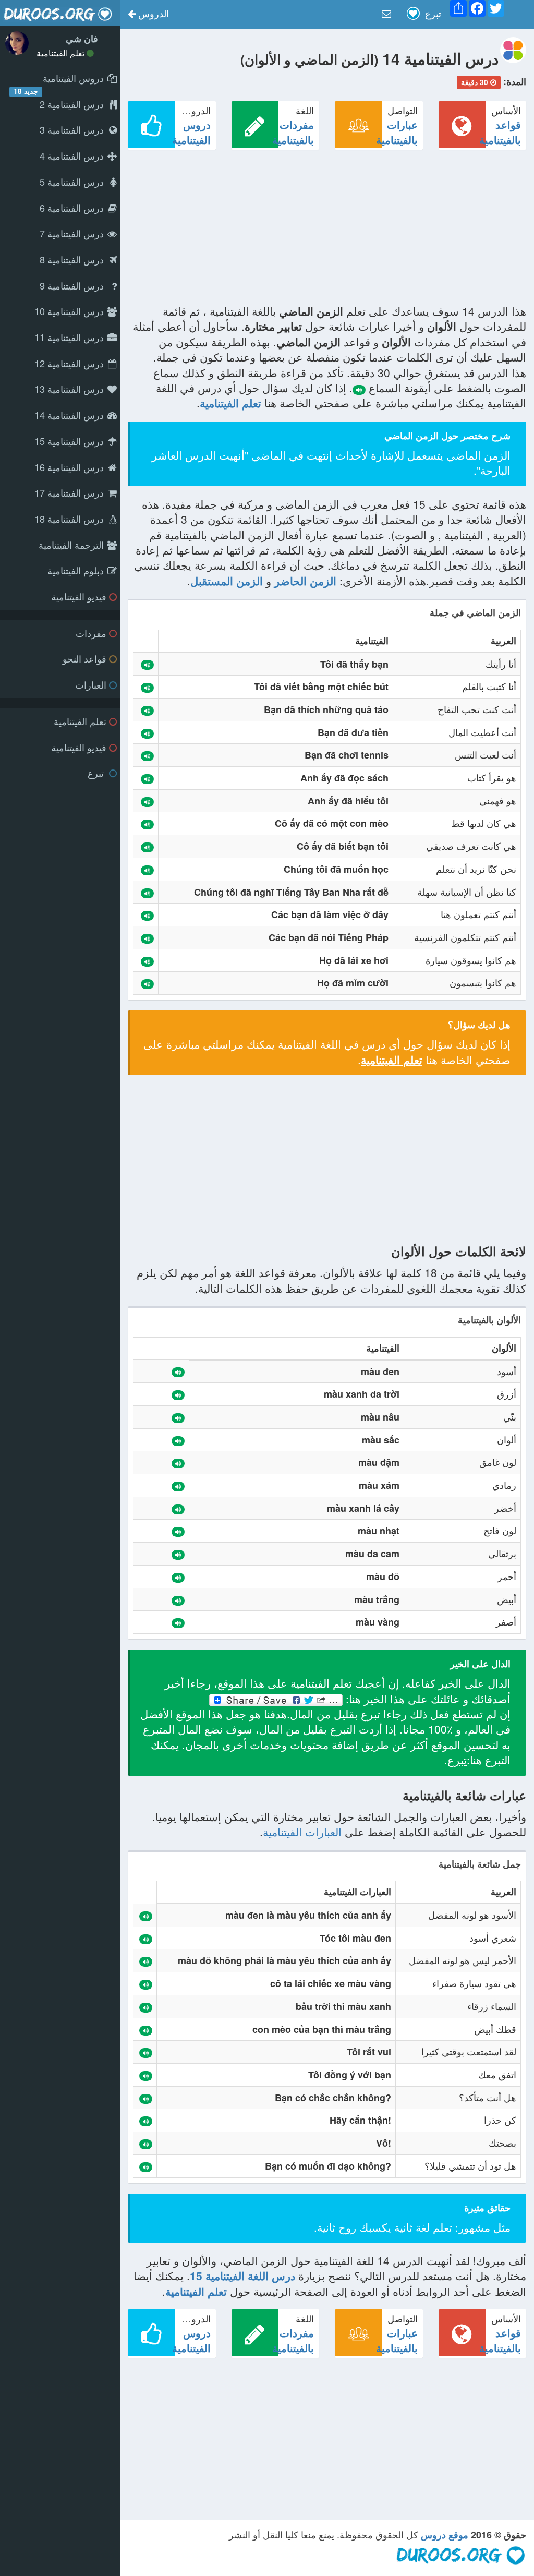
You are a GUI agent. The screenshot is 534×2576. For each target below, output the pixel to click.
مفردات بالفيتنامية (293, 132)
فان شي (82, 39)
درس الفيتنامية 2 (73, 104)
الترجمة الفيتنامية (72, 545)
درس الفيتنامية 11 (70, 337)
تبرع (97, 773)
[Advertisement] (327, 231)
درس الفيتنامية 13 (70, 389)
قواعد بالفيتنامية (500, 132)
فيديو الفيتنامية (79, 596)
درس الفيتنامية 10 (70, 311)
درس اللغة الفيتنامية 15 (242, 2276)
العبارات (91, 684)
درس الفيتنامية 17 (70, 492)
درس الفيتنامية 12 (70, 363)
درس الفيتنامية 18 (70, 519)
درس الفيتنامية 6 (73, 208)
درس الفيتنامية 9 (73, 285)
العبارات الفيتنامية (302, 1832)
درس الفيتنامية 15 (70, 441)
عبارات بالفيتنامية (397, 132)
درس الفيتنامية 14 (70, 415)
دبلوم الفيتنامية (77, 570)
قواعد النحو (84, 658)
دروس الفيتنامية (191, 132)
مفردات (91, 633)
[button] (148, 15)
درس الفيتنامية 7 (73, 233)
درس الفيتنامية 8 (73, 259)
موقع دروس (445, 2535)
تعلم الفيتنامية (62, 53)
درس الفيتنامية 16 (70, 467)
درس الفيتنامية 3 (73, 129)
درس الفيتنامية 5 (73, 182)
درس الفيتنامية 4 (73, 155)
